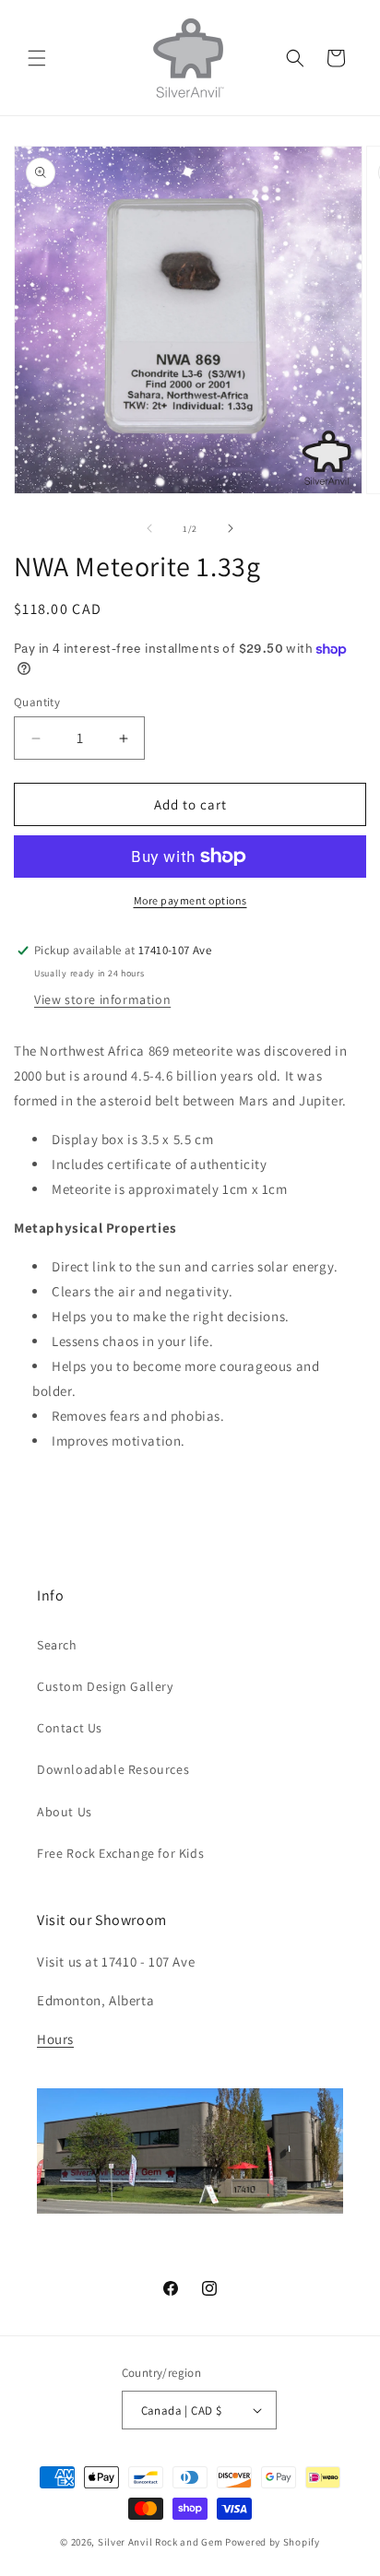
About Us (65, 1812)
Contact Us (70, 1728)
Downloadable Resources (113, 1769)
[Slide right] (231, 528)
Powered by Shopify (273, 2542)
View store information (102, 999)
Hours (55, 2039)
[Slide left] (149, 528)
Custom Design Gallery (105, 1686)
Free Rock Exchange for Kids (120, 1853)
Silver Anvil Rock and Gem (160, 2542)
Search (57, 1645)
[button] (37, 58)
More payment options (190, 900)
